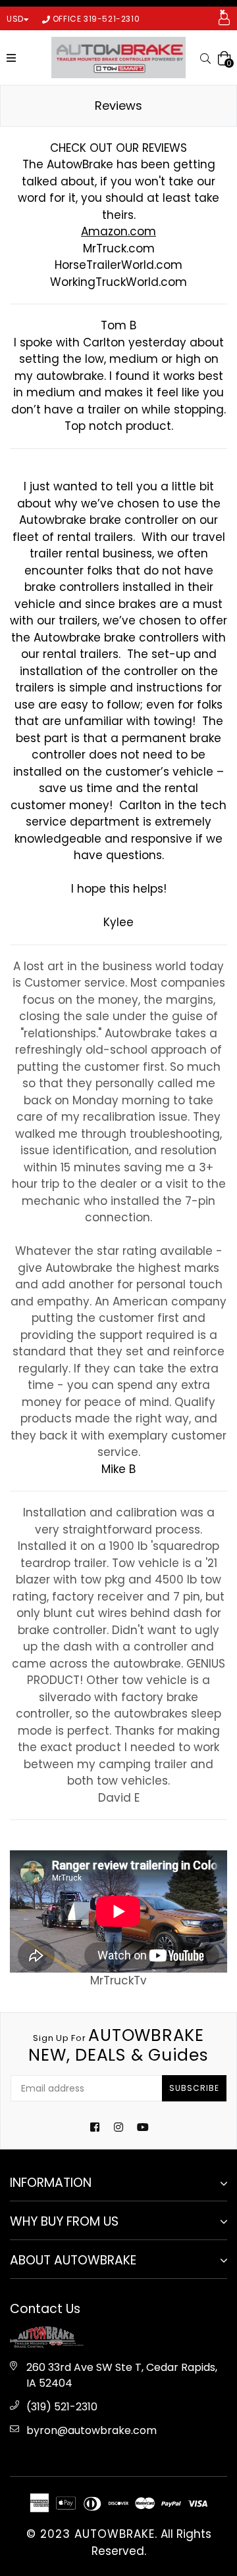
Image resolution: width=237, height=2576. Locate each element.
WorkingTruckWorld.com (118, 282)
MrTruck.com (119, 248)
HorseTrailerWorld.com (118, 265)
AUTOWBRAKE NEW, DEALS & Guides (118, 2046)
